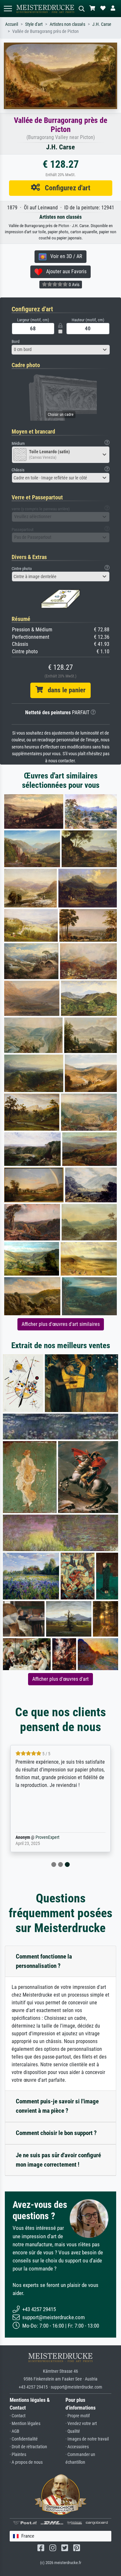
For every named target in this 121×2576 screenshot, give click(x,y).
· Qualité (73, 2431)
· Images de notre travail (87, 2439)
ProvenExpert (47, 1837)
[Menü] (8, 9)
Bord (15, 341)
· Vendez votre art (81, 2424)
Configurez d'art (65, 188)
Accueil (12, 24)
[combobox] (61, 350)
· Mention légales (25, 2424)
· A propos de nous (26, 2462)
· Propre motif (78, 2416)
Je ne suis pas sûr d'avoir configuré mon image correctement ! (58, 2160)
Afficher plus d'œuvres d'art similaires (61, 1324)
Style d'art (34, 24)
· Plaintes (18, 2455)
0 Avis (74, 285)
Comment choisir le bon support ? (56, 2133)
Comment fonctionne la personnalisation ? (44, 1961)
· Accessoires (77, 2447)
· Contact (18, 2416)
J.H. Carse (102, 24)
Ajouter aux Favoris (64, 271)
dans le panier (64, 690)
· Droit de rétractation (28, 2447)
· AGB (15, 2431)
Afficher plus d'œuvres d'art (60, 1679)
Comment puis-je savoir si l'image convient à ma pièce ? (57, 2106)
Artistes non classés (67, 24)
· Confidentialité (24, 2439)
